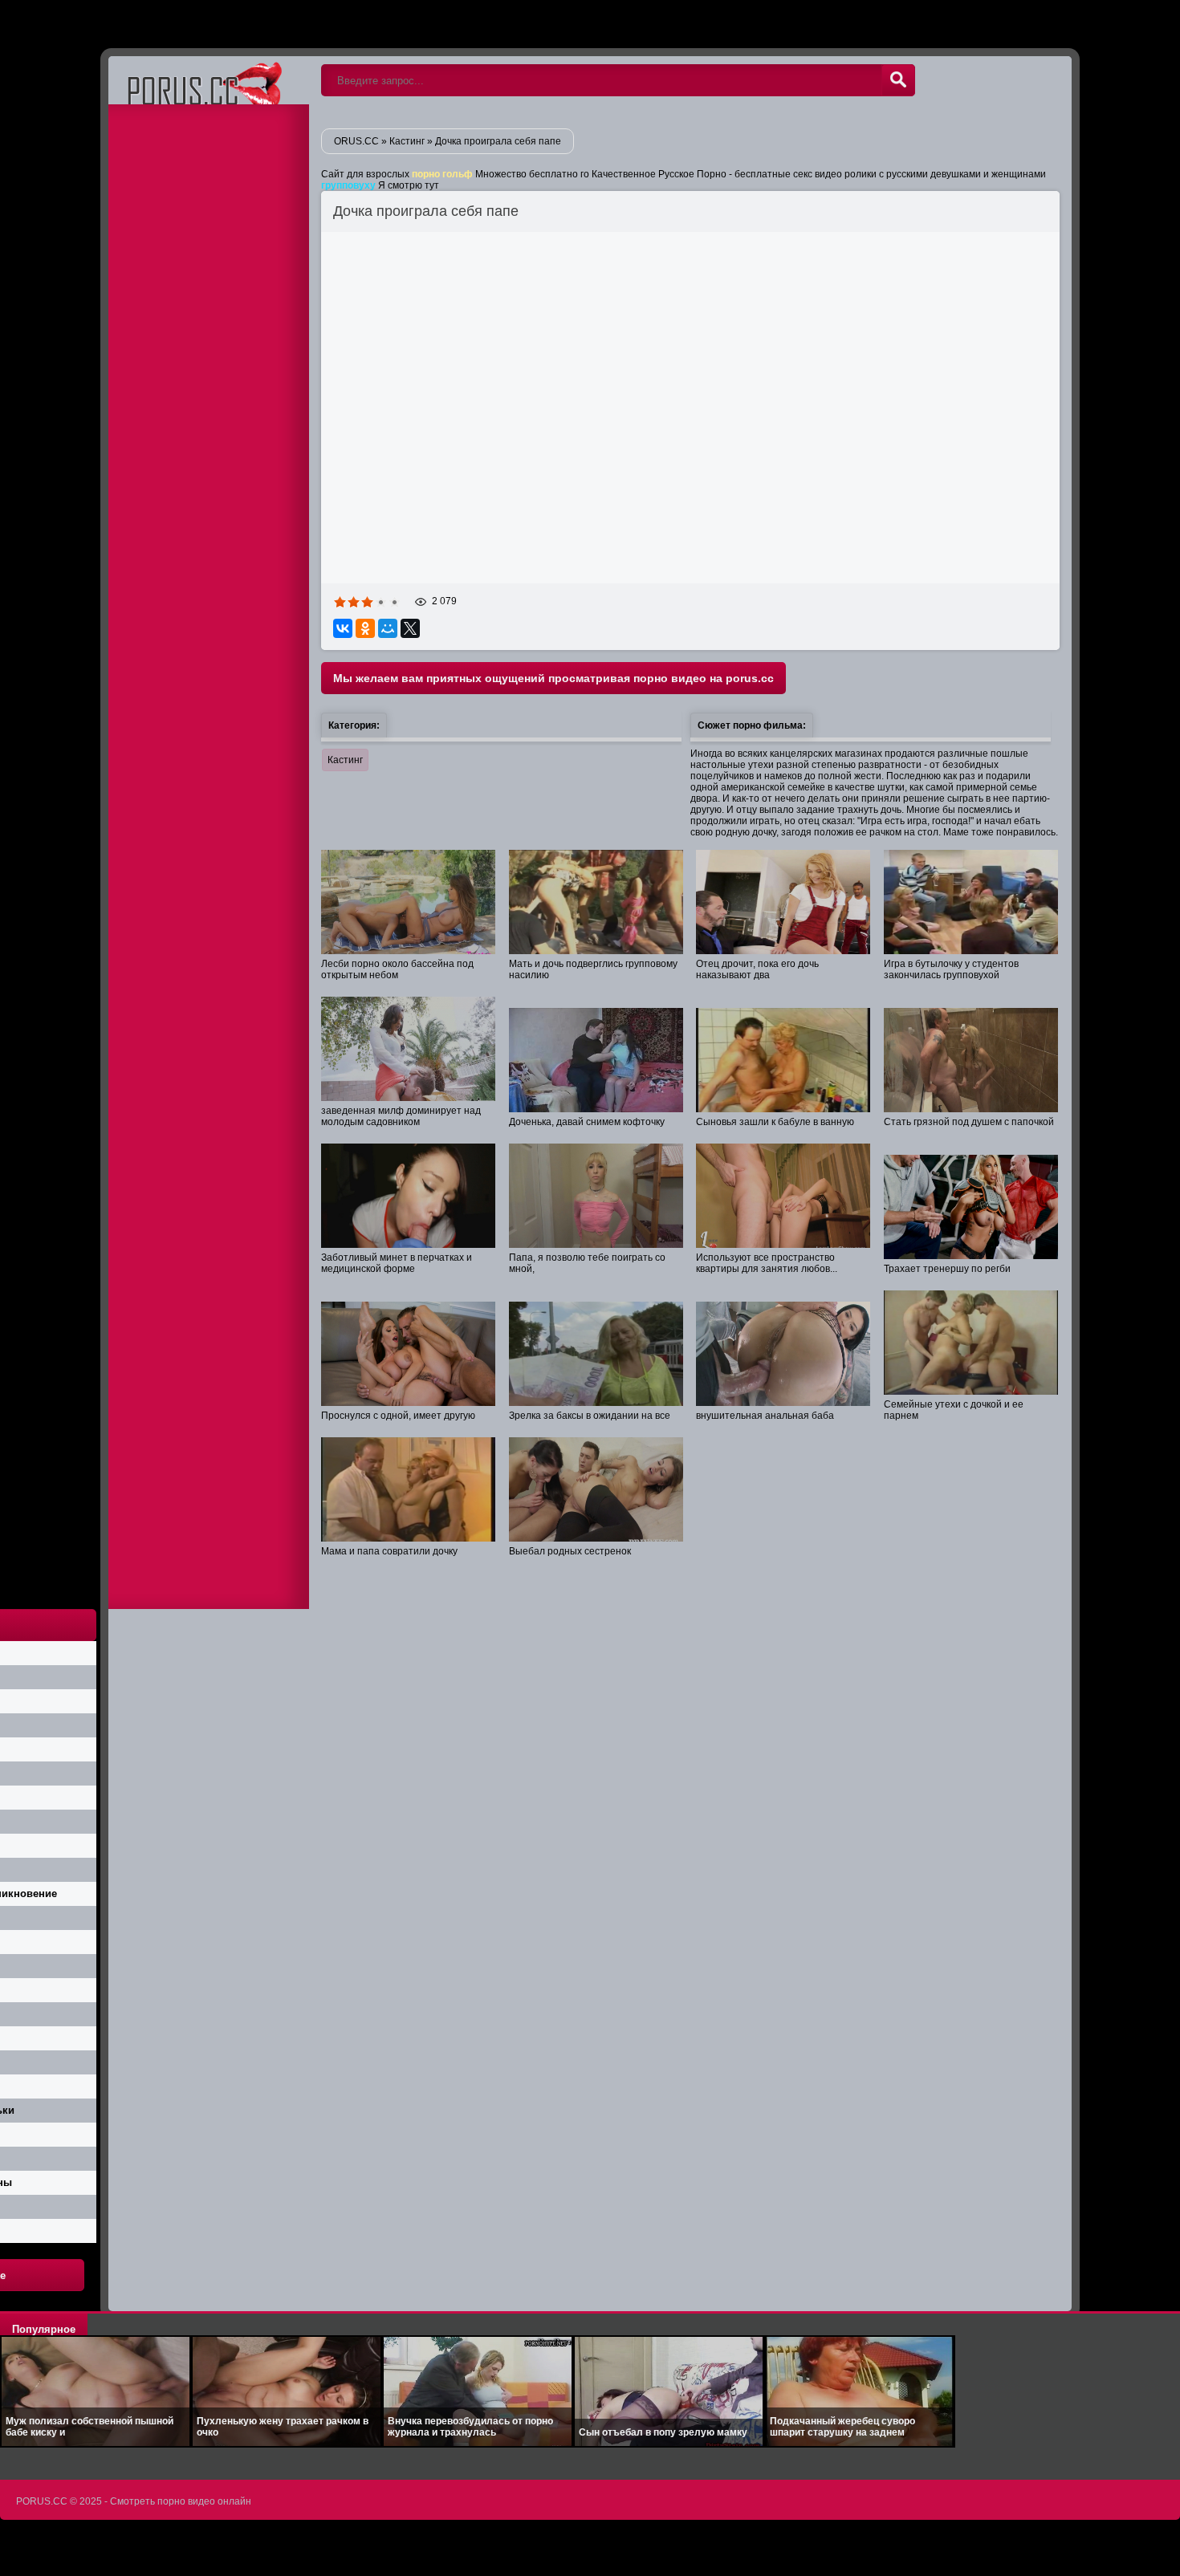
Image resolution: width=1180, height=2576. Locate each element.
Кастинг (345, 760)
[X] (410, 628)
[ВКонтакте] (343, 628)
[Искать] (898, 80)
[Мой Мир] (388, 628)
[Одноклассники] (365, 628)
